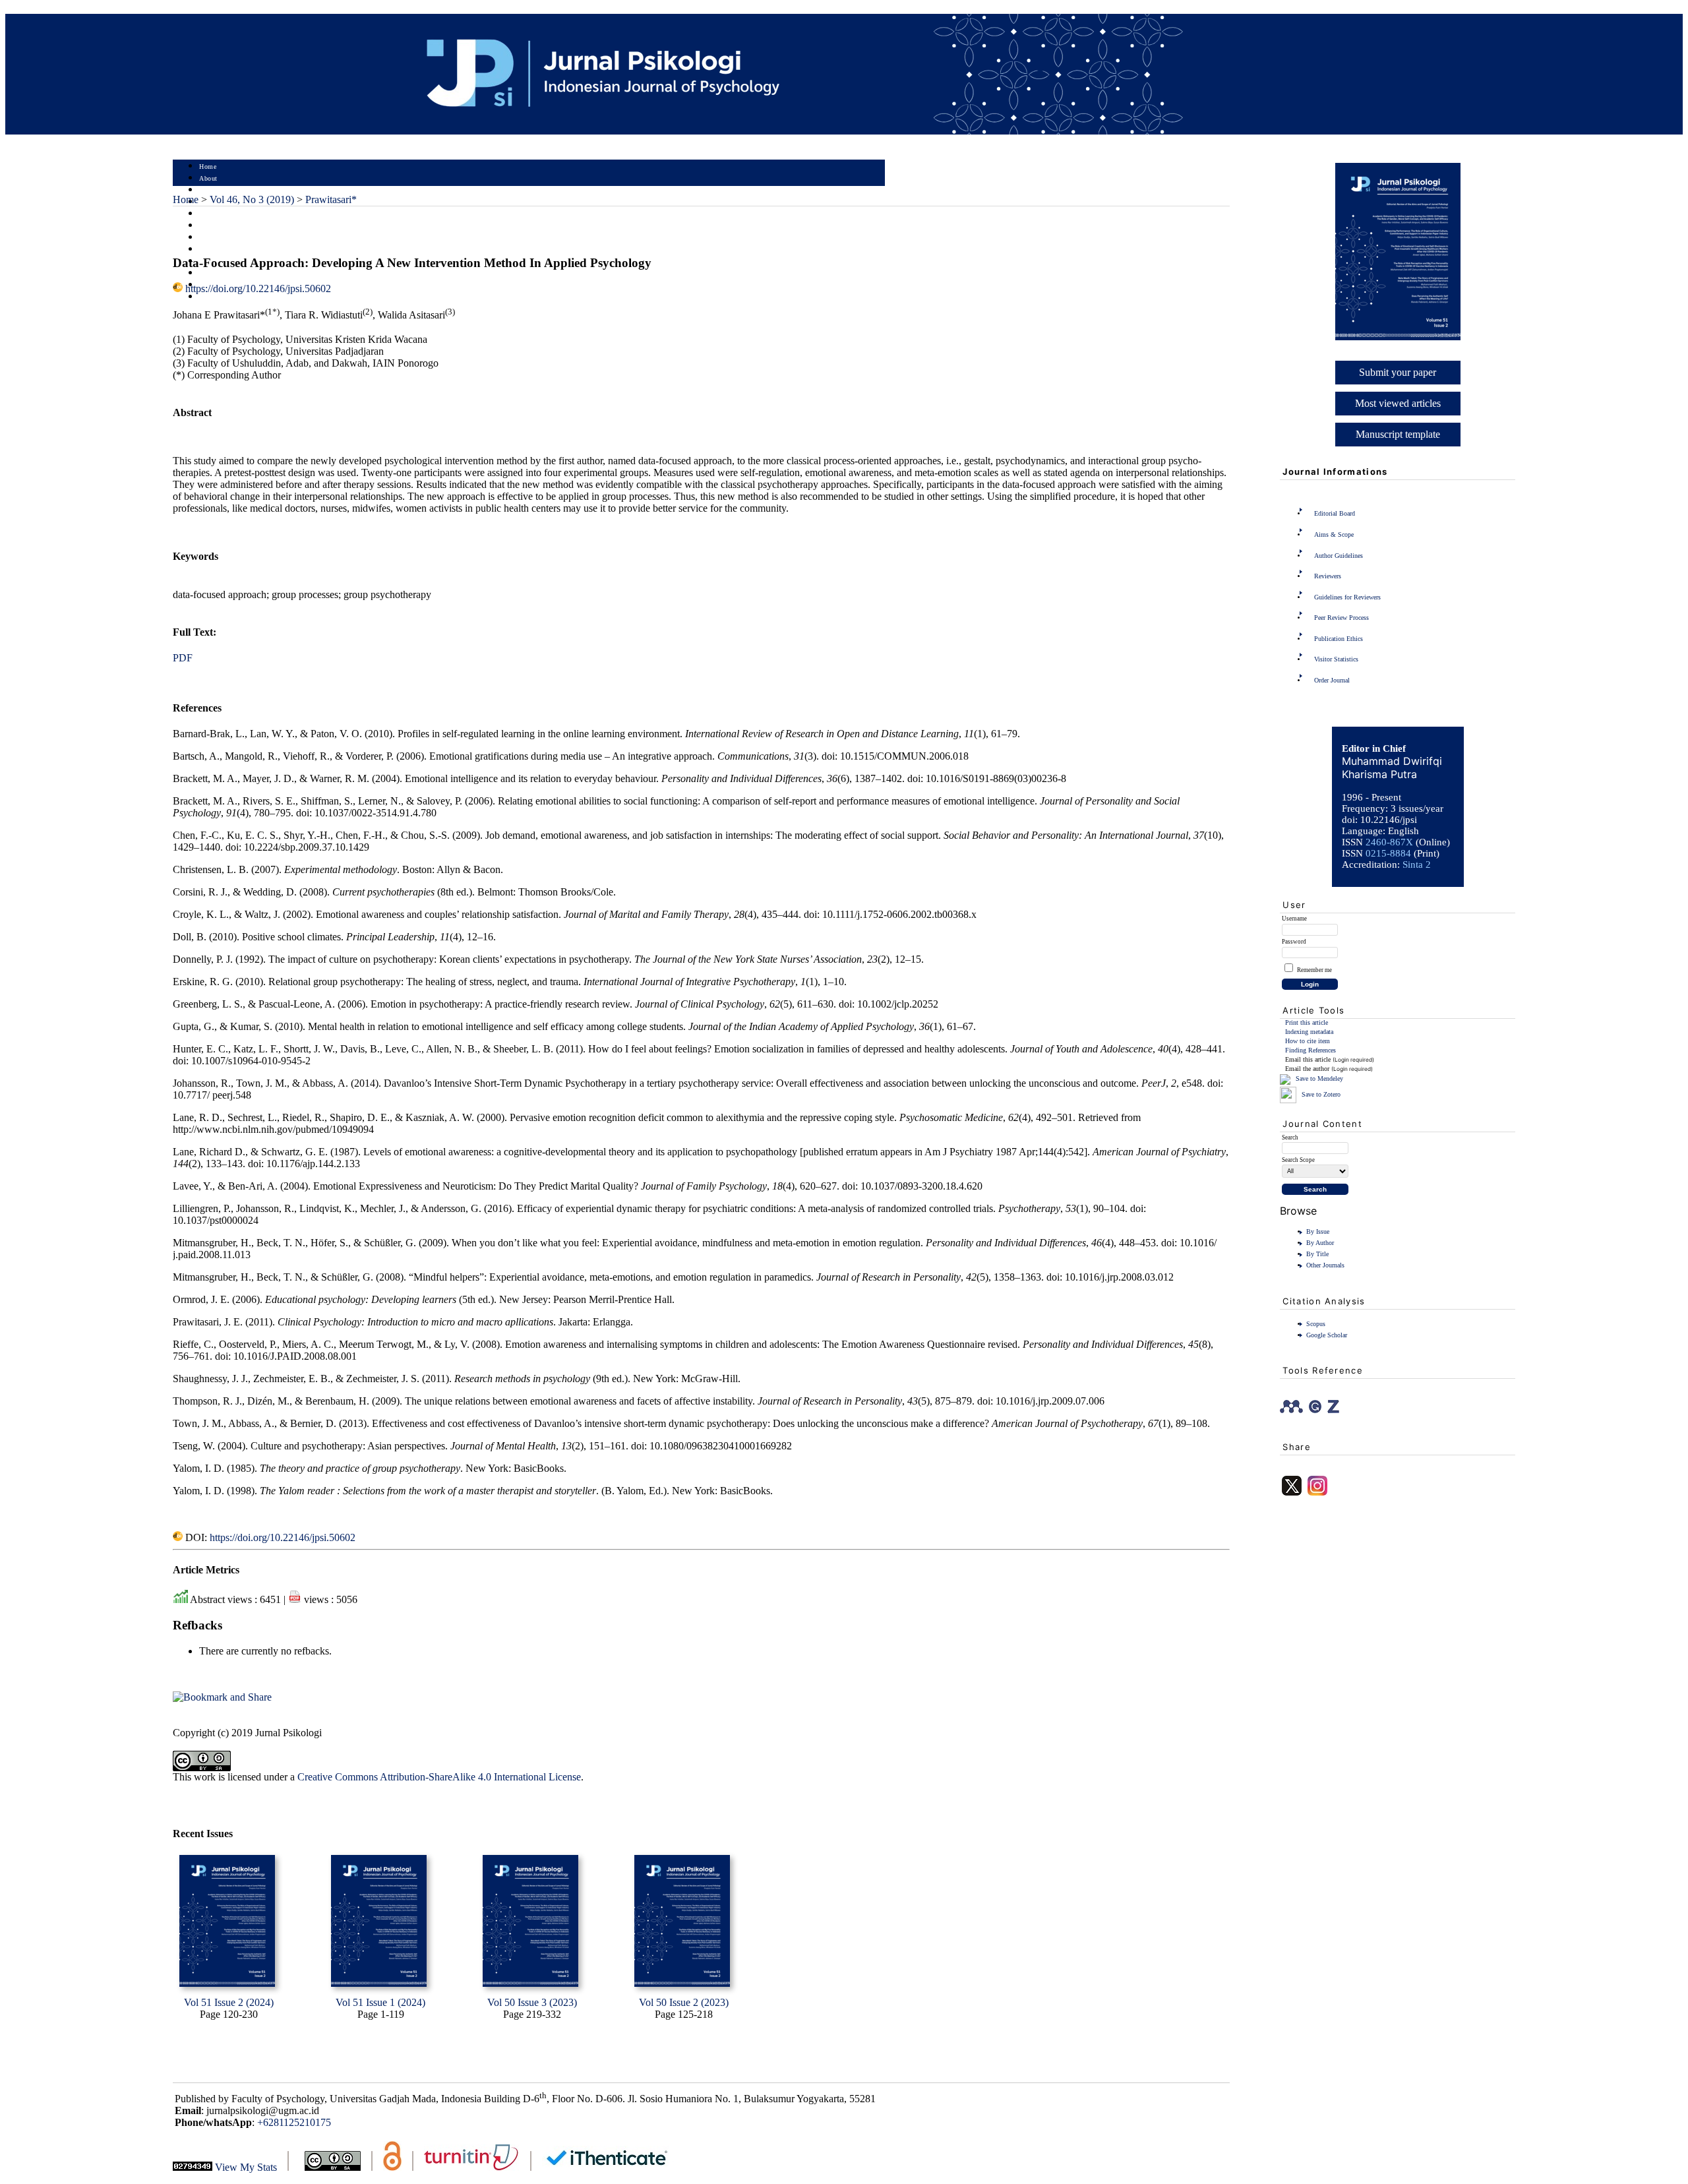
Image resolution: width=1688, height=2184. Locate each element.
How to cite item (1308, 1041)
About (208, 178)
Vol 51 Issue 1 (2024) (380, 2002)
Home (208, 167)
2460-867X (1389, 842)
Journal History (222, 273)
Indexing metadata (1309, 1032)
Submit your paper (1398, 372)
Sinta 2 (1417, 864)
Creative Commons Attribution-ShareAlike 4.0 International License (439, 1777)
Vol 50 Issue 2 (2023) (684, 2002)
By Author (1320, 1243)
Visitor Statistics (1336, 659)
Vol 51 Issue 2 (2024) (229, 2002)
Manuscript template (1398, 434)
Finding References (1311, 1050)
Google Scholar (1327, 1335)
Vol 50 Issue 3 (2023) (532, 2002)
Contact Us (216, 297)
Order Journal (1332, 680)
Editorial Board (1335, 513)
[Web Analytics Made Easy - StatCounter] (193, 2167)
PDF (183, 658)
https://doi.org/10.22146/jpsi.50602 (258, 288)
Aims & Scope (1334, 534)
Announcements (223, 250)
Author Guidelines (1339, 556)
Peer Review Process (1341, 618)
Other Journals (1325, 1265)
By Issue (1318, 1231)
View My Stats (246, 2167)
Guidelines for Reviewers (1347, 597)
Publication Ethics (1339, 639)
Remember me (1314, 970)
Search (209, 214)
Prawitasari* (331, 199)
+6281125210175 (294, 2122)
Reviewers (1328, 576)
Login (208, 190)
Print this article (1307, 1022)
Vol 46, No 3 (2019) (252, 199)
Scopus (1316, 1324)
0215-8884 (1388, 853)
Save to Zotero (1320, 1094)
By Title (1317, 1254)
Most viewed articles (1398, 403)
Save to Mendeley (1319, 1078)
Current (210, 226)
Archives (212, 238)
